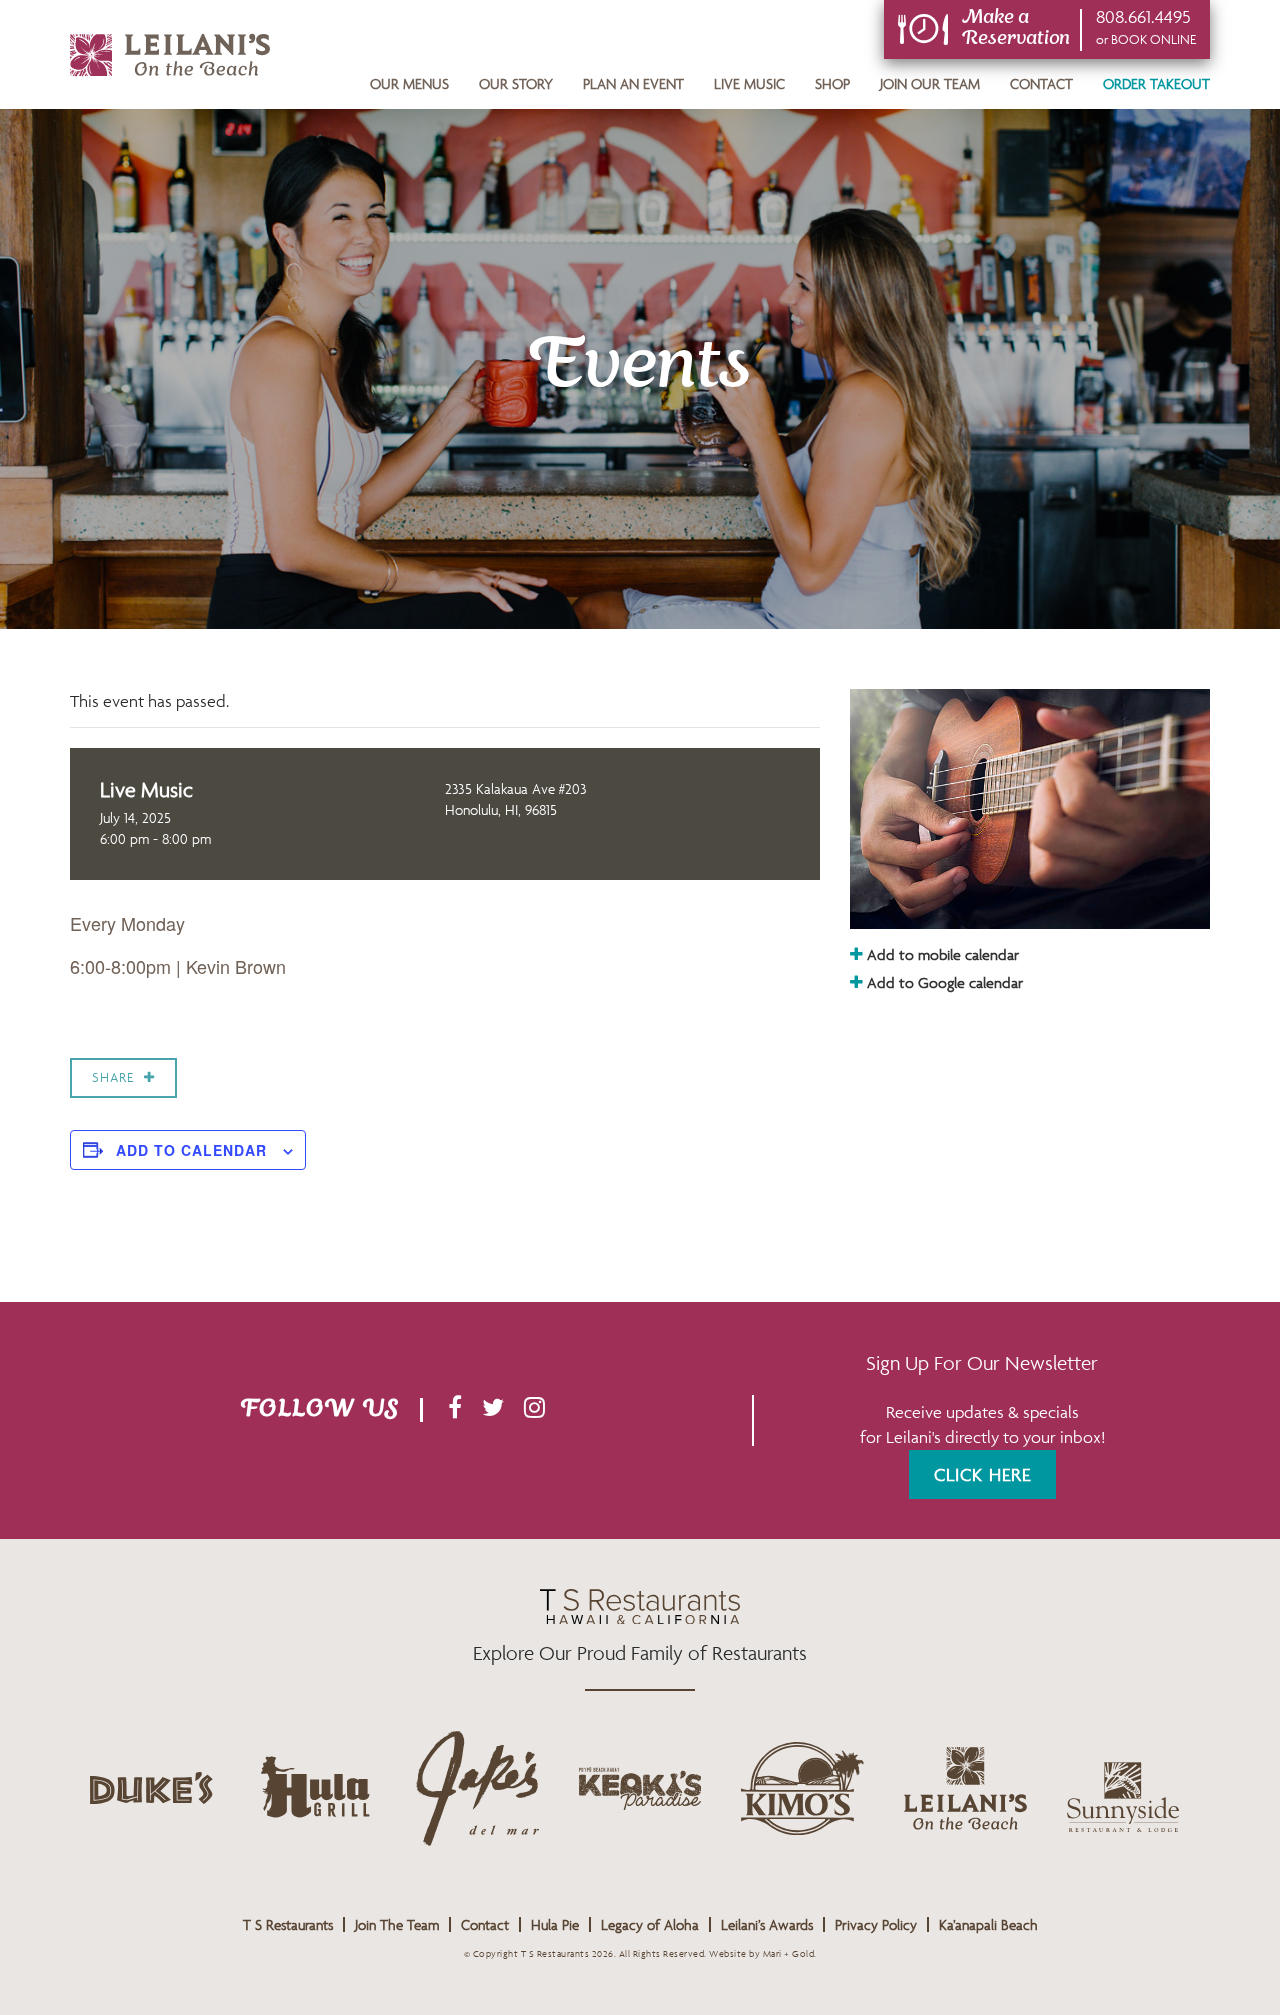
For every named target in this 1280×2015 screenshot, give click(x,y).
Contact (1041, 83)
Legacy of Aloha (650, 1924)
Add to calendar (191, 1150)
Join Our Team (930, 83)
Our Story (516, 83)
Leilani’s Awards (767, 1924)
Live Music (749, 83)
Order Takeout (1156, 83)
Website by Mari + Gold (761, 1954)
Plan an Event (633, 83)
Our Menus (409, 83)
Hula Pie (555, 1924)
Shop (832, 83)
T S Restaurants (288, 1924)
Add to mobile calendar (941, 954)
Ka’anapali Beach (988, 1924)
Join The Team (397, 1924)
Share (113, 1077)
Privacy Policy (876, 1924)
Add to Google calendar (943, 982)
